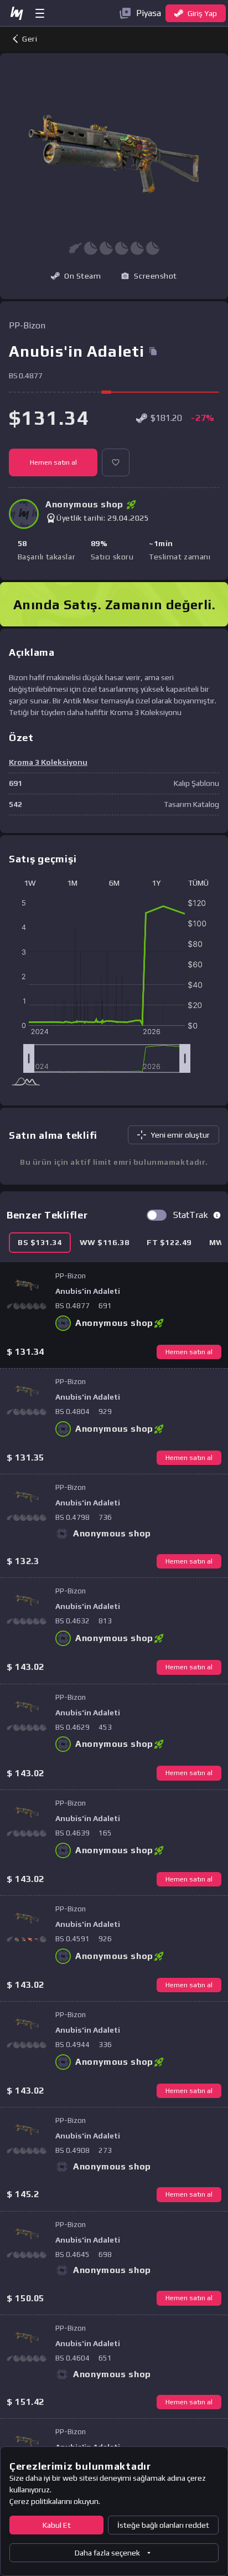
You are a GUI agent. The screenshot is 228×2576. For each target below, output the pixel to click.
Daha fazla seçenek (107, 2553)
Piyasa (149, 13)
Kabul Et (57, 2525)
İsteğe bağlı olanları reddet (163, 2525)
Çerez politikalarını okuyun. (55, 2501)
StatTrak (191, 1215)
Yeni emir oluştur (180, 1135)
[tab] (40, 1243)
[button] (149, 276)
